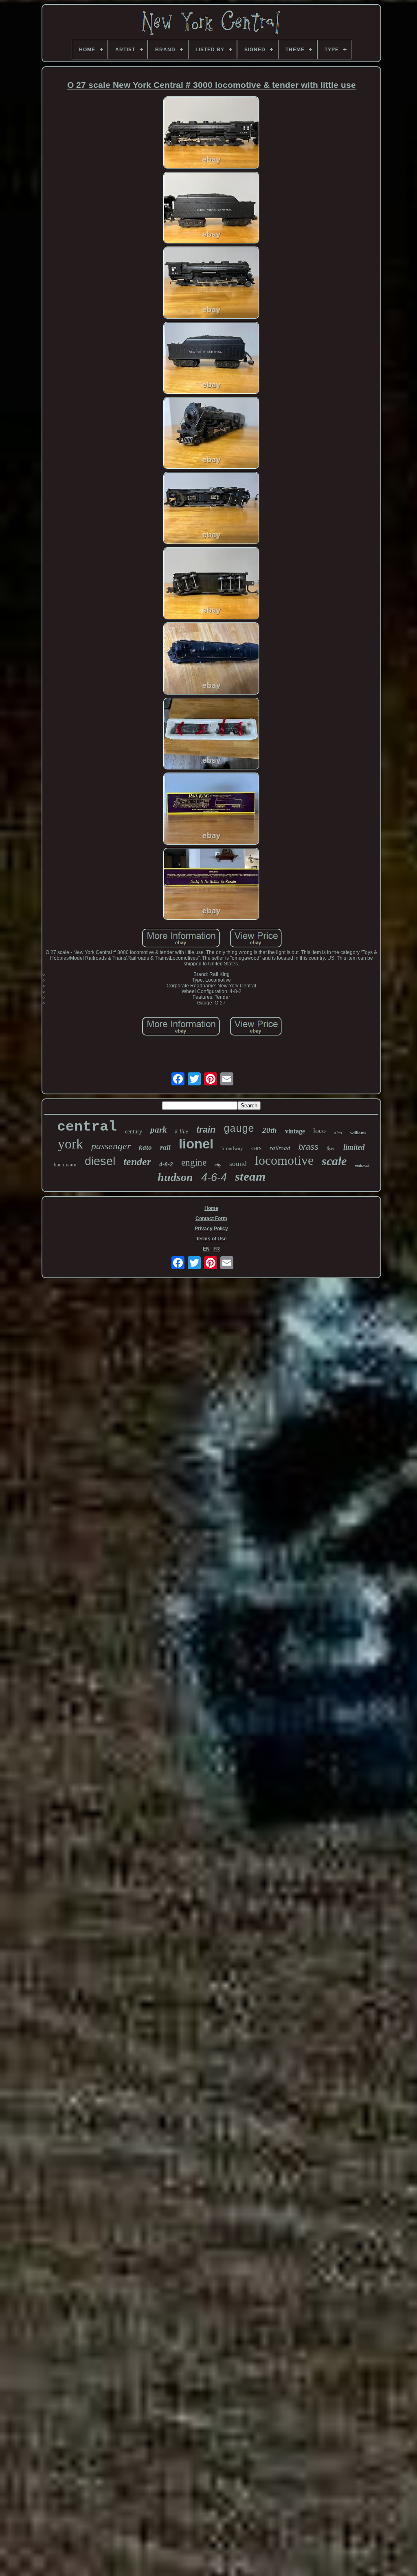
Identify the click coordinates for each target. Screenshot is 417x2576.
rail (165, 1147)
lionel (196, 1144)
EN (206, 1249)
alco (338, 1133)
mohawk (362, 1166)
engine (194, 1162)
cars (256, 1148)
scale (334, 1161)
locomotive (284, 1160)
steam (250, 1176)
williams (358, 1133)
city (218, 1165)
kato (145, 1147)
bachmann (65, 1165)
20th (270, 1130)
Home (211, 1208)
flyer (331, 1148)
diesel (100, 1161)
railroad (280, 1148)
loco (319, 1131)
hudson (175, 1177)
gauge (239, 1129)
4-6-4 (214, 1177)
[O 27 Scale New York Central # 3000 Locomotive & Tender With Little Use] (211, 133)
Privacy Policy (211, 1229)
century (134, 1132)
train (206, 1130)
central (87, 1127)
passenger (111, 1146)
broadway (232, 1148)
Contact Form (211, 1218)
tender (137, 1162)
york (70, 1144)
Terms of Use (211, 1239)
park (159, 1130)
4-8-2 (166, 1164)
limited (354, 1147)
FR (217, 1249)
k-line (182, 1132)
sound (238, 1164)
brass (308, 1147)
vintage (295, 1131)
